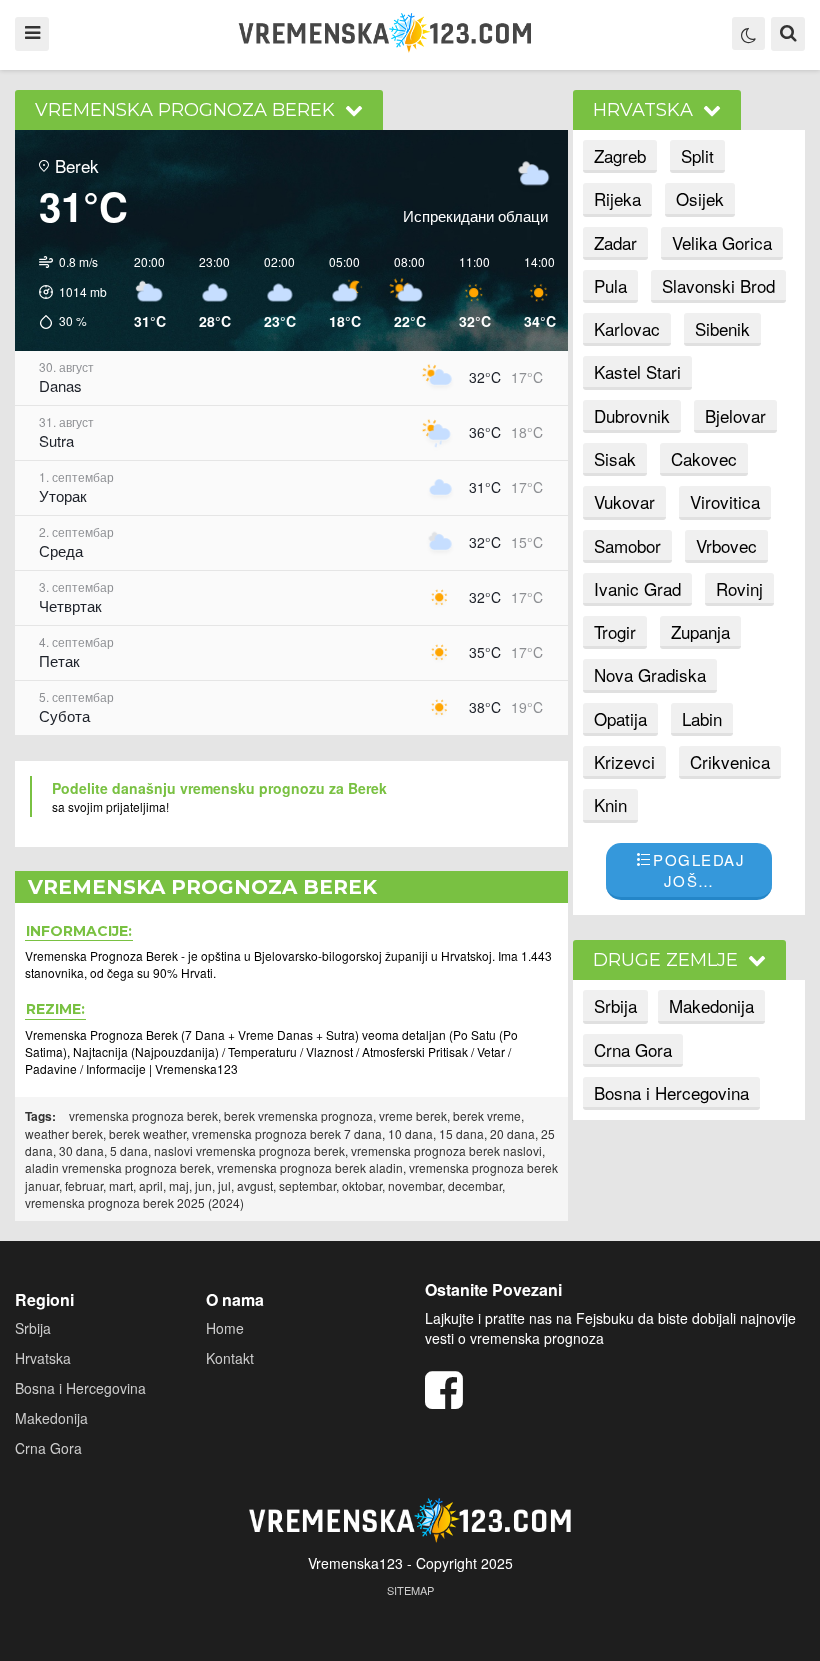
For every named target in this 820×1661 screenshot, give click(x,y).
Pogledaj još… (699, 870)
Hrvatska (43, 1358)
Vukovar (624, 501)
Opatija (620, 718)
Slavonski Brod (718, 285)
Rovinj (739, 588)
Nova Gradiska (650, 674)
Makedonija (711, 1005)
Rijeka (617, 198)
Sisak (615, 458)
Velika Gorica (722, 242)
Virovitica (725, 501)
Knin (610, 804)
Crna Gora (633, 1049)
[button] (66, 292)
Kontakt (230, 1358)
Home (225, 1328)
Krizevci (624, 761)
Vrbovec (726, 545)
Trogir (615, 631)
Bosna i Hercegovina (671, 1092)
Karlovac (627, 328)
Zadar (615, 242)
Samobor (627, 545)
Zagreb (620, 155)
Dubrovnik (632, 415)
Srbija (615, 1005)
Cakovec (704, 458)
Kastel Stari (637, 371)
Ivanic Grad (637, 588)
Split (697, 155)
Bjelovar (735, 415)
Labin (702, 718)
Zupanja (700, 631)
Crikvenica (730, 761)
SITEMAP (410, 1590)
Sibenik (722, 328)
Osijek (700, 198)
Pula (610, 285)
